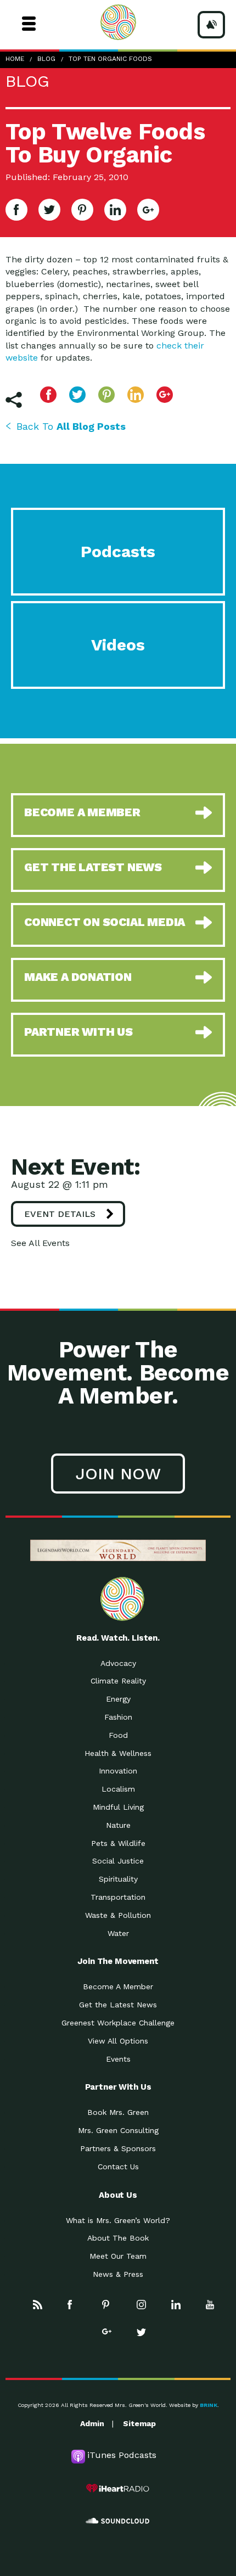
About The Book (118, 2238)
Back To (71, 426)
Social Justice (118, 1861)
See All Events (40, 1243)
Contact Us (118, 2167)
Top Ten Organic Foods (110, 59)
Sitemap (139, 2423)
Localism (118, 1789)
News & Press (118, 2274)
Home (15, 59)
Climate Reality (118, 1681)
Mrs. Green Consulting (118, 2130)
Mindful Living (118, 1807)
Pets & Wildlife (118, 1843)
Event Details (60, 1214)
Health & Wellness (118, 1753)
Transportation (118, 1897)
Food (118, 1735)
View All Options (118, 2041)
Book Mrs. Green (118, 2112)
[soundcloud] (118, 2521)
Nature (118, 1825)
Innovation (118, 1771)
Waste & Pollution (118, 1915)
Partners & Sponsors (118, 2148)
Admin (92, 2423)
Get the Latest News (118, 2005)
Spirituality (118, 1879)
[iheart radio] (118, 2488)
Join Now (118, 1474)
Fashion (118, 1717)
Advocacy (118, 1663)
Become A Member (118, 1986)
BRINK (209, 2405)
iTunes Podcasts (122, 2455)
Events (118, 2059)
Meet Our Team (118, 2256)
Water (118, 1933)
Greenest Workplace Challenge (118, 2023)
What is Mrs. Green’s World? (118, 2220)
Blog (46, 59)
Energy (118, 1699)
